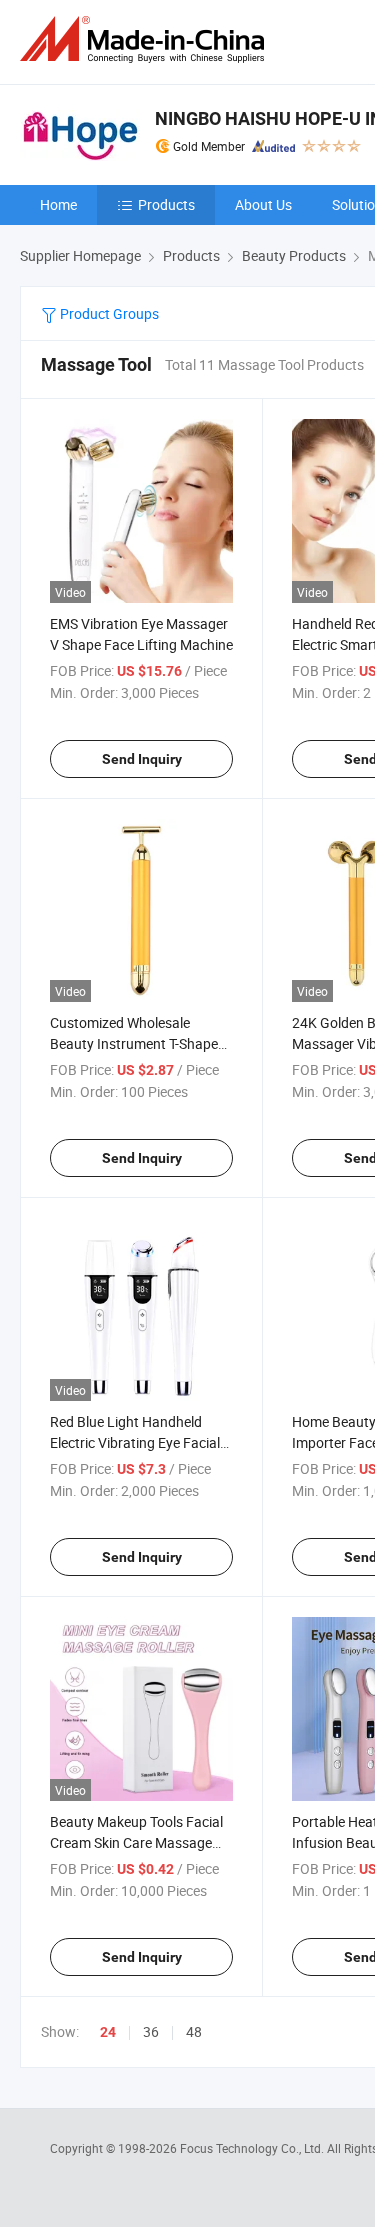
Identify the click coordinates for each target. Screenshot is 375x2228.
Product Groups (108, 313)
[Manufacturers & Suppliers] (146, 39)
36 (151, 2031)
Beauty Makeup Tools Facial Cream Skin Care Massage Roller (136, 1842)
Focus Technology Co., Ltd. (253, 2148)
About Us (263, 204)
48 (194, 2031)
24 (108, 2032)
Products (166, 204)
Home (58, 204)
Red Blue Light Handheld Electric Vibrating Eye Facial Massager (135, 1442)
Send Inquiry (142, 759)
